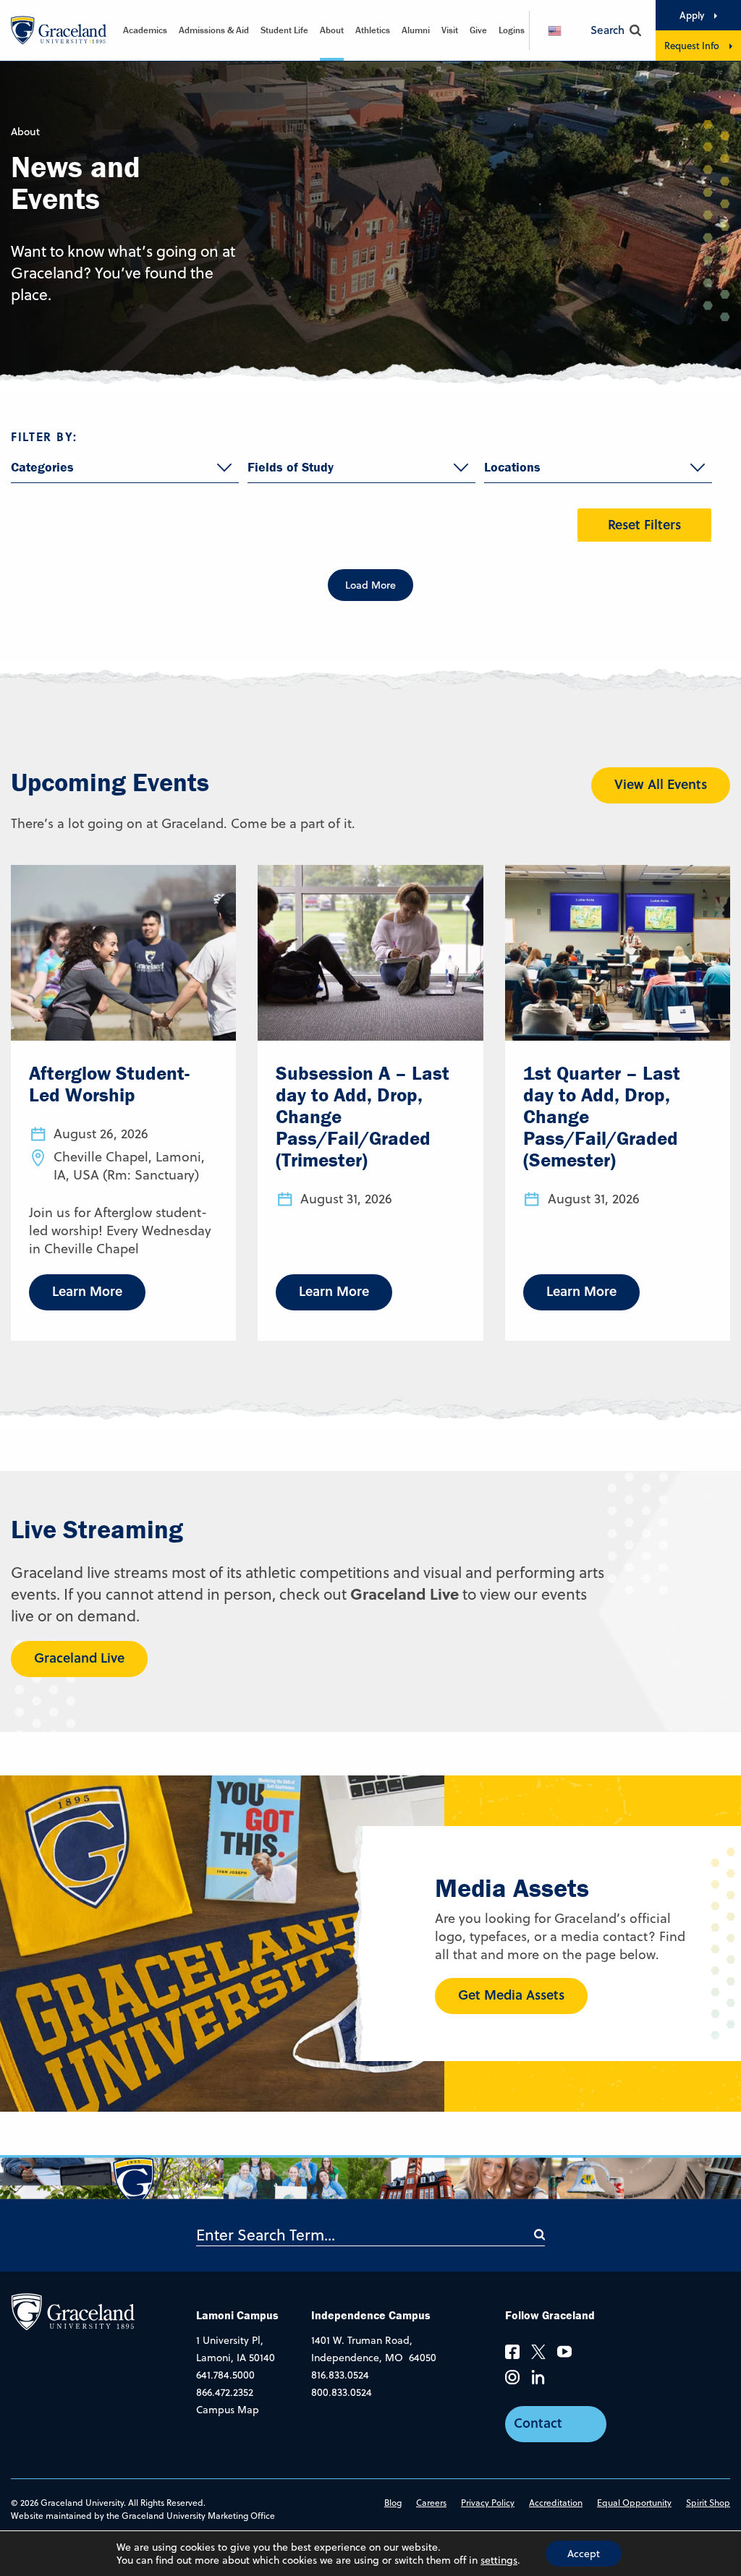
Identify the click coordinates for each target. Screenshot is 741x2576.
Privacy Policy (488, 2503)
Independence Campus (371, 2315)
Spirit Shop (708, 2503)
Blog (393, 2503)
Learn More (87, 1291)
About (332, 30)
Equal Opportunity (634, 2503)
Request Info (692, 46)
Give (478, 30)
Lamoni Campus (237, 2315)
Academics (145, 30)
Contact (538, 2423)
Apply (692, 15)
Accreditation (556, 2503)
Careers (431, 2503)
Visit (450, 30)
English (572, 31)
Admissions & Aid (214, 30)
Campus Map (228, 2410)
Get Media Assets (511, 1995)
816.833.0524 (340, 2375)
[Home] (73, 2311)
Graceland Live (79, 1658)
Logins (512, 30)
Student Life (284, 30)
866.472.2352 (225, 2392)
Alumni (416, 30)
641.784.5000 (225, 2375)
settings (499, 2560)
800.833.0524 (342, 2392)
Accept (584, 2554)
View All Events (661, 784)
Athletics (373, 30)
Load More (370, 585)
